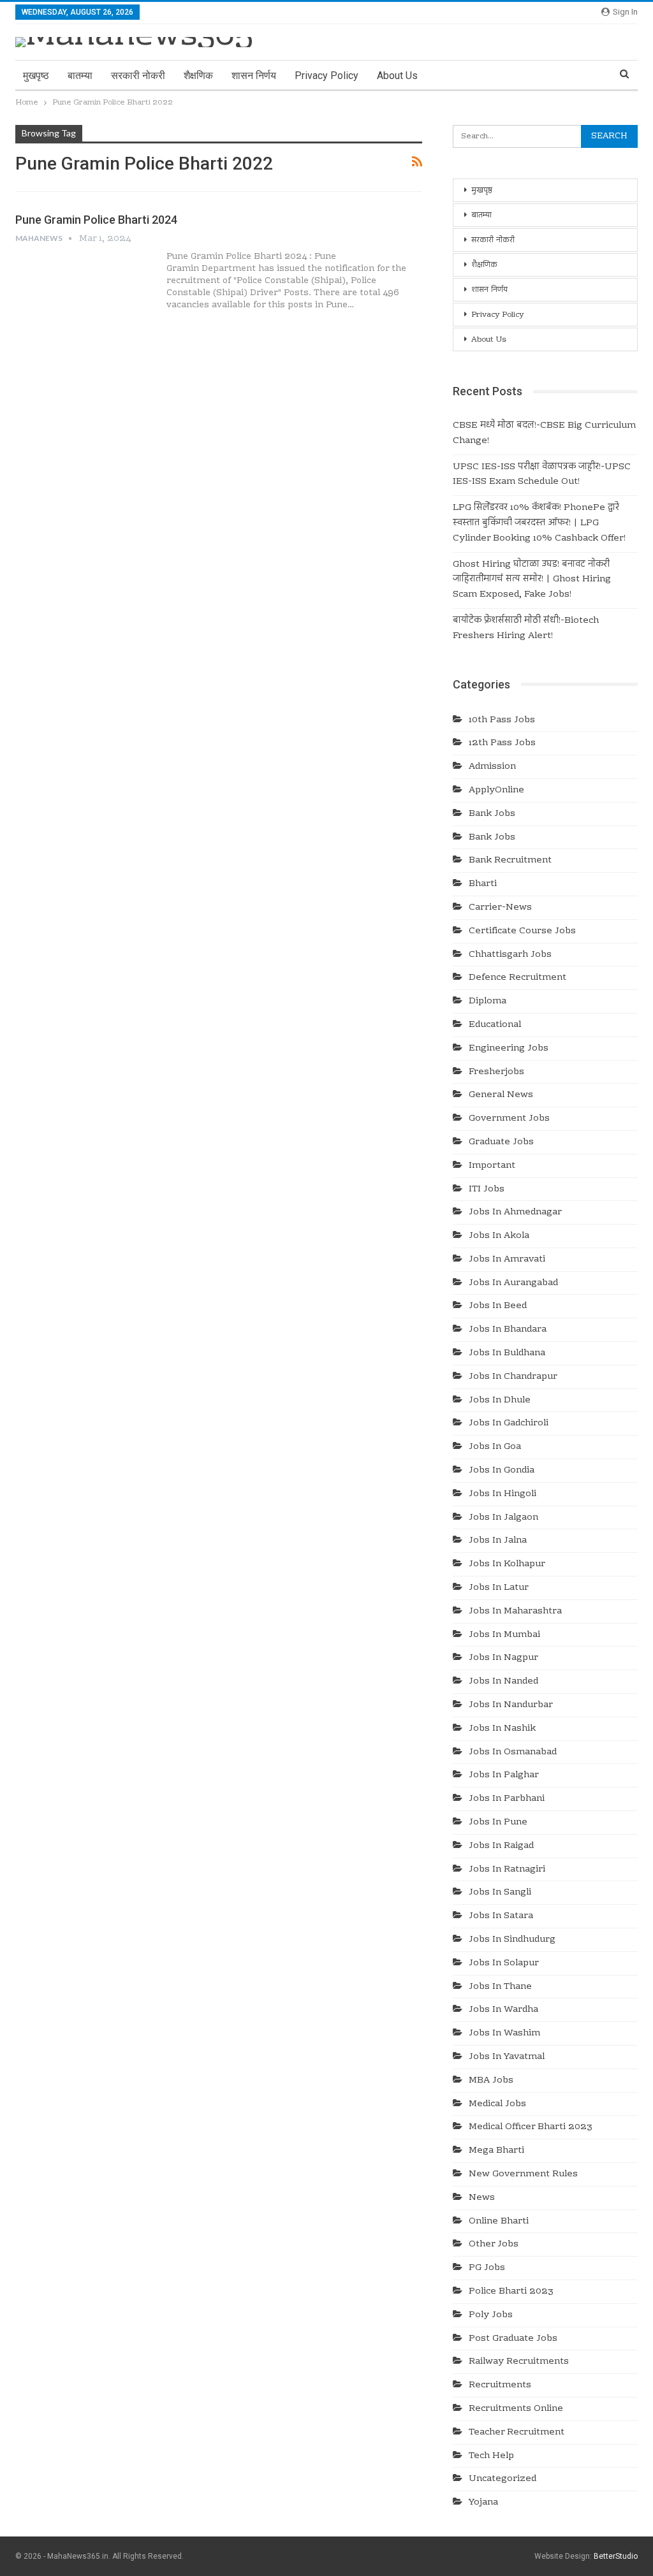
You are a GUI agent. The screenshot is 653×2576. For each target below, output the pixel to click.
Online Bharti (499, 2222)
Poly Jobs (491, 2315)
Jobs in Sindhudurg (512, 1940)
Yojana (483, 2503)
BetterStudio (616, 2556)
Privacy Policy (326, 76)
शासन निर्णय (254, 76)
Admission (492, 767)
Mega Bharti (496, 2151)
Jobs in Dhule (500, 1401)
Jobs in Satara (501, 1916)
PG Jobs (487, 2268)
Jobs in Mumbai (504, 1635)
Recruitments (500, 2385)
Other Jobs (494, 2245)
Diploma (488, 1001)
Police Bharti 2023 (511, 2292)
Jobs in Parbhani (507, 1799)
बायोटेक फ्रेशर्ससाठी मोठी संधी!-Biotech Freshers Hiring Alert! (526, 629)
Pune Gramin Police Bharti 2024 (96, 220)
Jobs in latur (499, 1588)
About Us (397, 76)
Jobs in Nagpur (503, 1658)
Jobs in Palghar (504, 1775)
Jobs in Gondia (502, 1471)
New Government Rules (523, 2174)
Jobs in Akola (499, 1236)
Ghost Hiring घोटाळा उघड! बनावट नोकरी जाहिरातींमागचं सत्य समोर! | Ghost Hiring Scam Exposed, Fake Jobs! (532, 580)
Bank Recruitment (510, 861)
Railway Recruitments (519, 2362)
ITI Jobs (487, 1190)
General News (501, 1095)
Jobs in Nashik (502, 1729)
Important (492, 1166)
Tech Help (491, 2456)
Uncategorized (503, 2479)
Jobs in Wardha (503, 2010)
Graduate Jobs (501, 1142)
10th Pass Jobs (502, 720)
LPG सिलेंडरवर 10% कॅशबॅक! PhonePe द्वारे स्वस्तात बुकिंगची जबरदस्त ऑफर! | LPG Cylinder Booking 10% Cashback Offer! (539, 523)
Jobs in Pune (498, 1823)
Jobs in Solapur (504, 1963)
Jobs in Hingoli (503, 1494)
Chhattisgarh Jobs (510, 955)
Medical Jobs (497, 2104)
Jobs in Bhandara (508, 1330)
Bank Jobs (492, 814)
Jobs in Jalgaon (503, 1518)
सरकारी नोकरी (138, 76)
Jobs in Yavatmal (507, 2057)
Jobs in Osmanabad (513, 1752)
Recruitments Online (516, 2409)
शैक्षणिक (198, 76)
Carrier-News (500, 908)
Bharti (483, 884)
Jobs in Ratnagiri (507, 1870)
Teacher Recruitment (517, 2433)
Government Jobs (509, 1119)
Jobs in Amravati (507, 1260)
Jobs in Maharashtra (515, 1612)
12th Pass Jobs (502, 743)
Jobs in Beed (498, 1306)
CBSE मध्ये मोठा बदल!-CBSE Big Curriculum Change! (544, 433)
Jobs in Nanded (503, 1682)
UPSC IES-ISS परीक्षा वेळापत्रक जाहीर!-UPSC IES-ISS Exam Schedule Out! (542, 475)
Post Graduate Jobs (513, 2339)
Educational (495, 1025)
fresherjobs (496, 1072)
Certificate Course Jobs (522, 931)
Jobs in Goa (495, 1447)
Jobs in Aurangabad (513, 1283)
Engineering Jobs (509, 1049)
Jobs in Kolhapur (507, 1564)
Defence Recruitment (517, 978)
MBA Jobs (491, 2081)
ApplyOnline (496, 790)
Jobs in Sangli (500, 1893)
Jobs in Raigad (501, 1846)
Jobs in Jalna (498, 1541)
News (482, 2198)
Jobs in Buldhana (507, 1353)
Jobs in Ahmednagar (515, 1212)
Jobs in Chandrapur (513, 1377)
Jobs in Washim (504, 2034)
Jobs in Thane (500, 1987)
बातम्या (80, 76)
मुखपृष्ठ (36, 76)
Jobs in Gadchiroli (509, 1423)
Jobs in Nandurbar (511, 1705)
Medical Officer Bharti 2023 (531, 2127)
